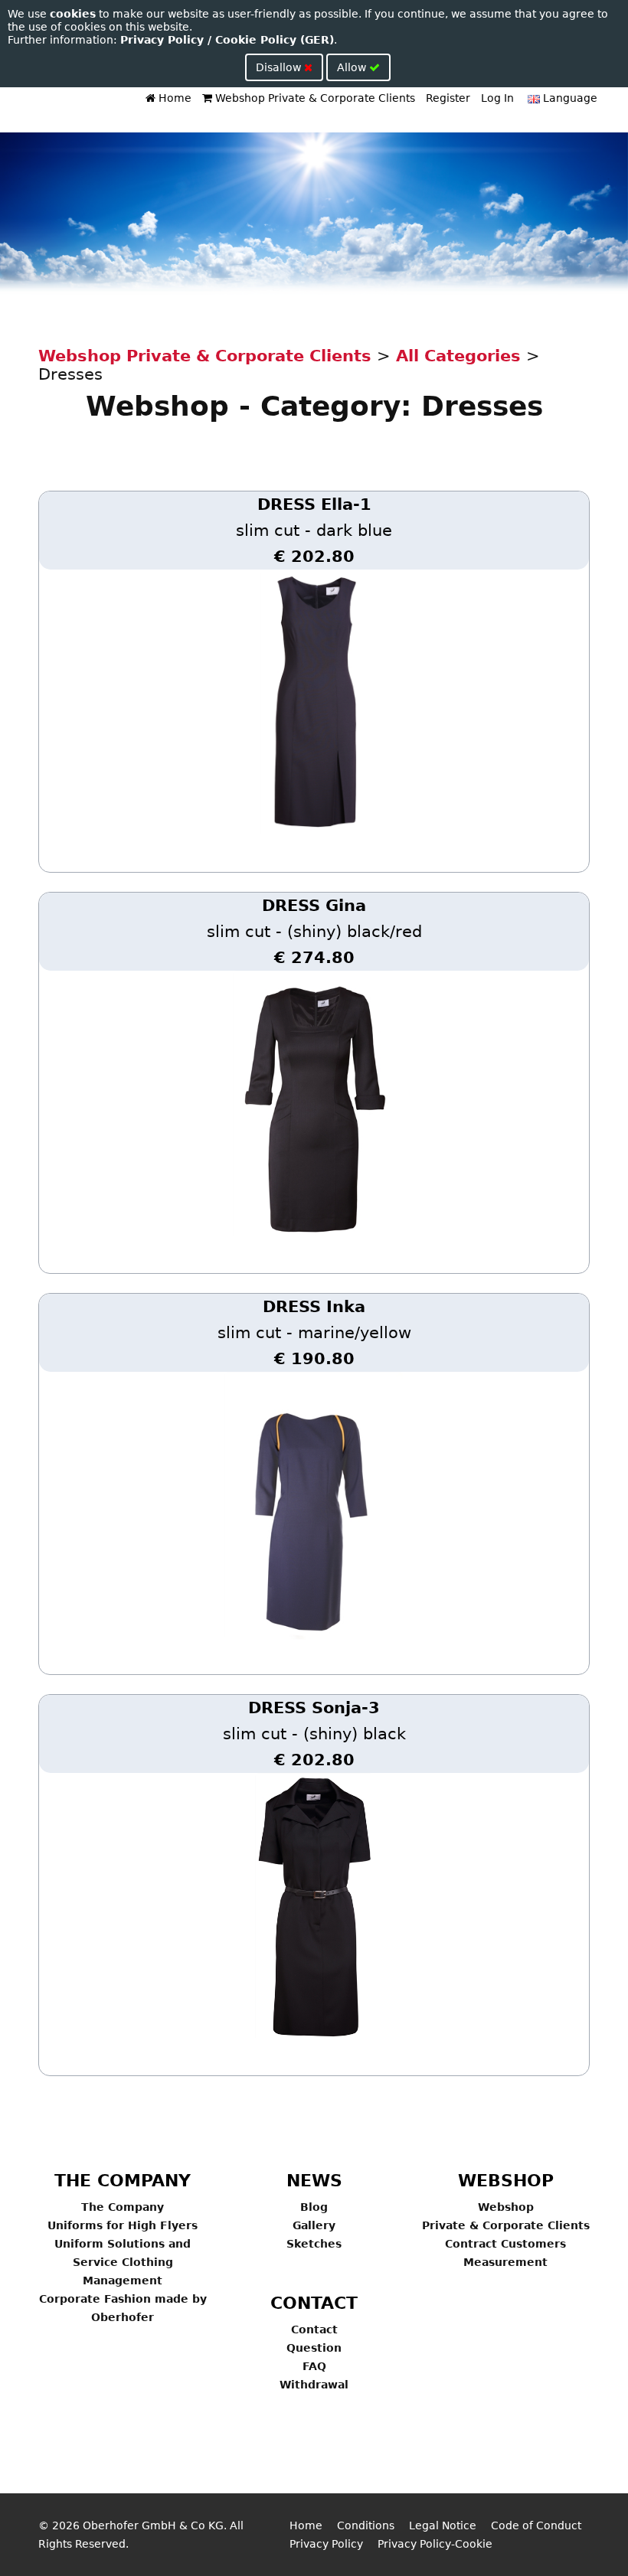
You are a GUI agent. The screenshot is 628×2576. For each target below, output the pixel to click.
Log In (497, 98)
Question (314, 2348)
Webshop (506, 2207)
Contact (314, 2330)
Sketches (314, 2244)
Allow (353, 67)
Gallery (314, 2225)
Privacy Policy (326, 2544)
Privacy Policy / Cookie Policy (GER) (227, 40)
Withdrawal (314, 2385)
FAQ (314, 2366)
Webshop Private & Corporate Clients (314, 98)
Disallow (280, 67)
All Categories (458, 356)
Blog (314, 2207)
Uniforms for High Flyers (123, 2225)
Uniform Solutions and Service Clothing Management (123, 2262)
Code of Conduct (536, 2525)
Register (448, 98)
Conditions (366, 2525)
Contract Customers (505, 2244)
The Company (123, 2207)
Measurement (505, 2262)
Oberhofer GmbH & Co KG (153, 2525)
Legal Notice (443, 2525)
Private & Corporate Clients (506, 2225)
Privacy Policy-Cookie (435, 2544)
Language (569, 98)
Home (173, 98)
